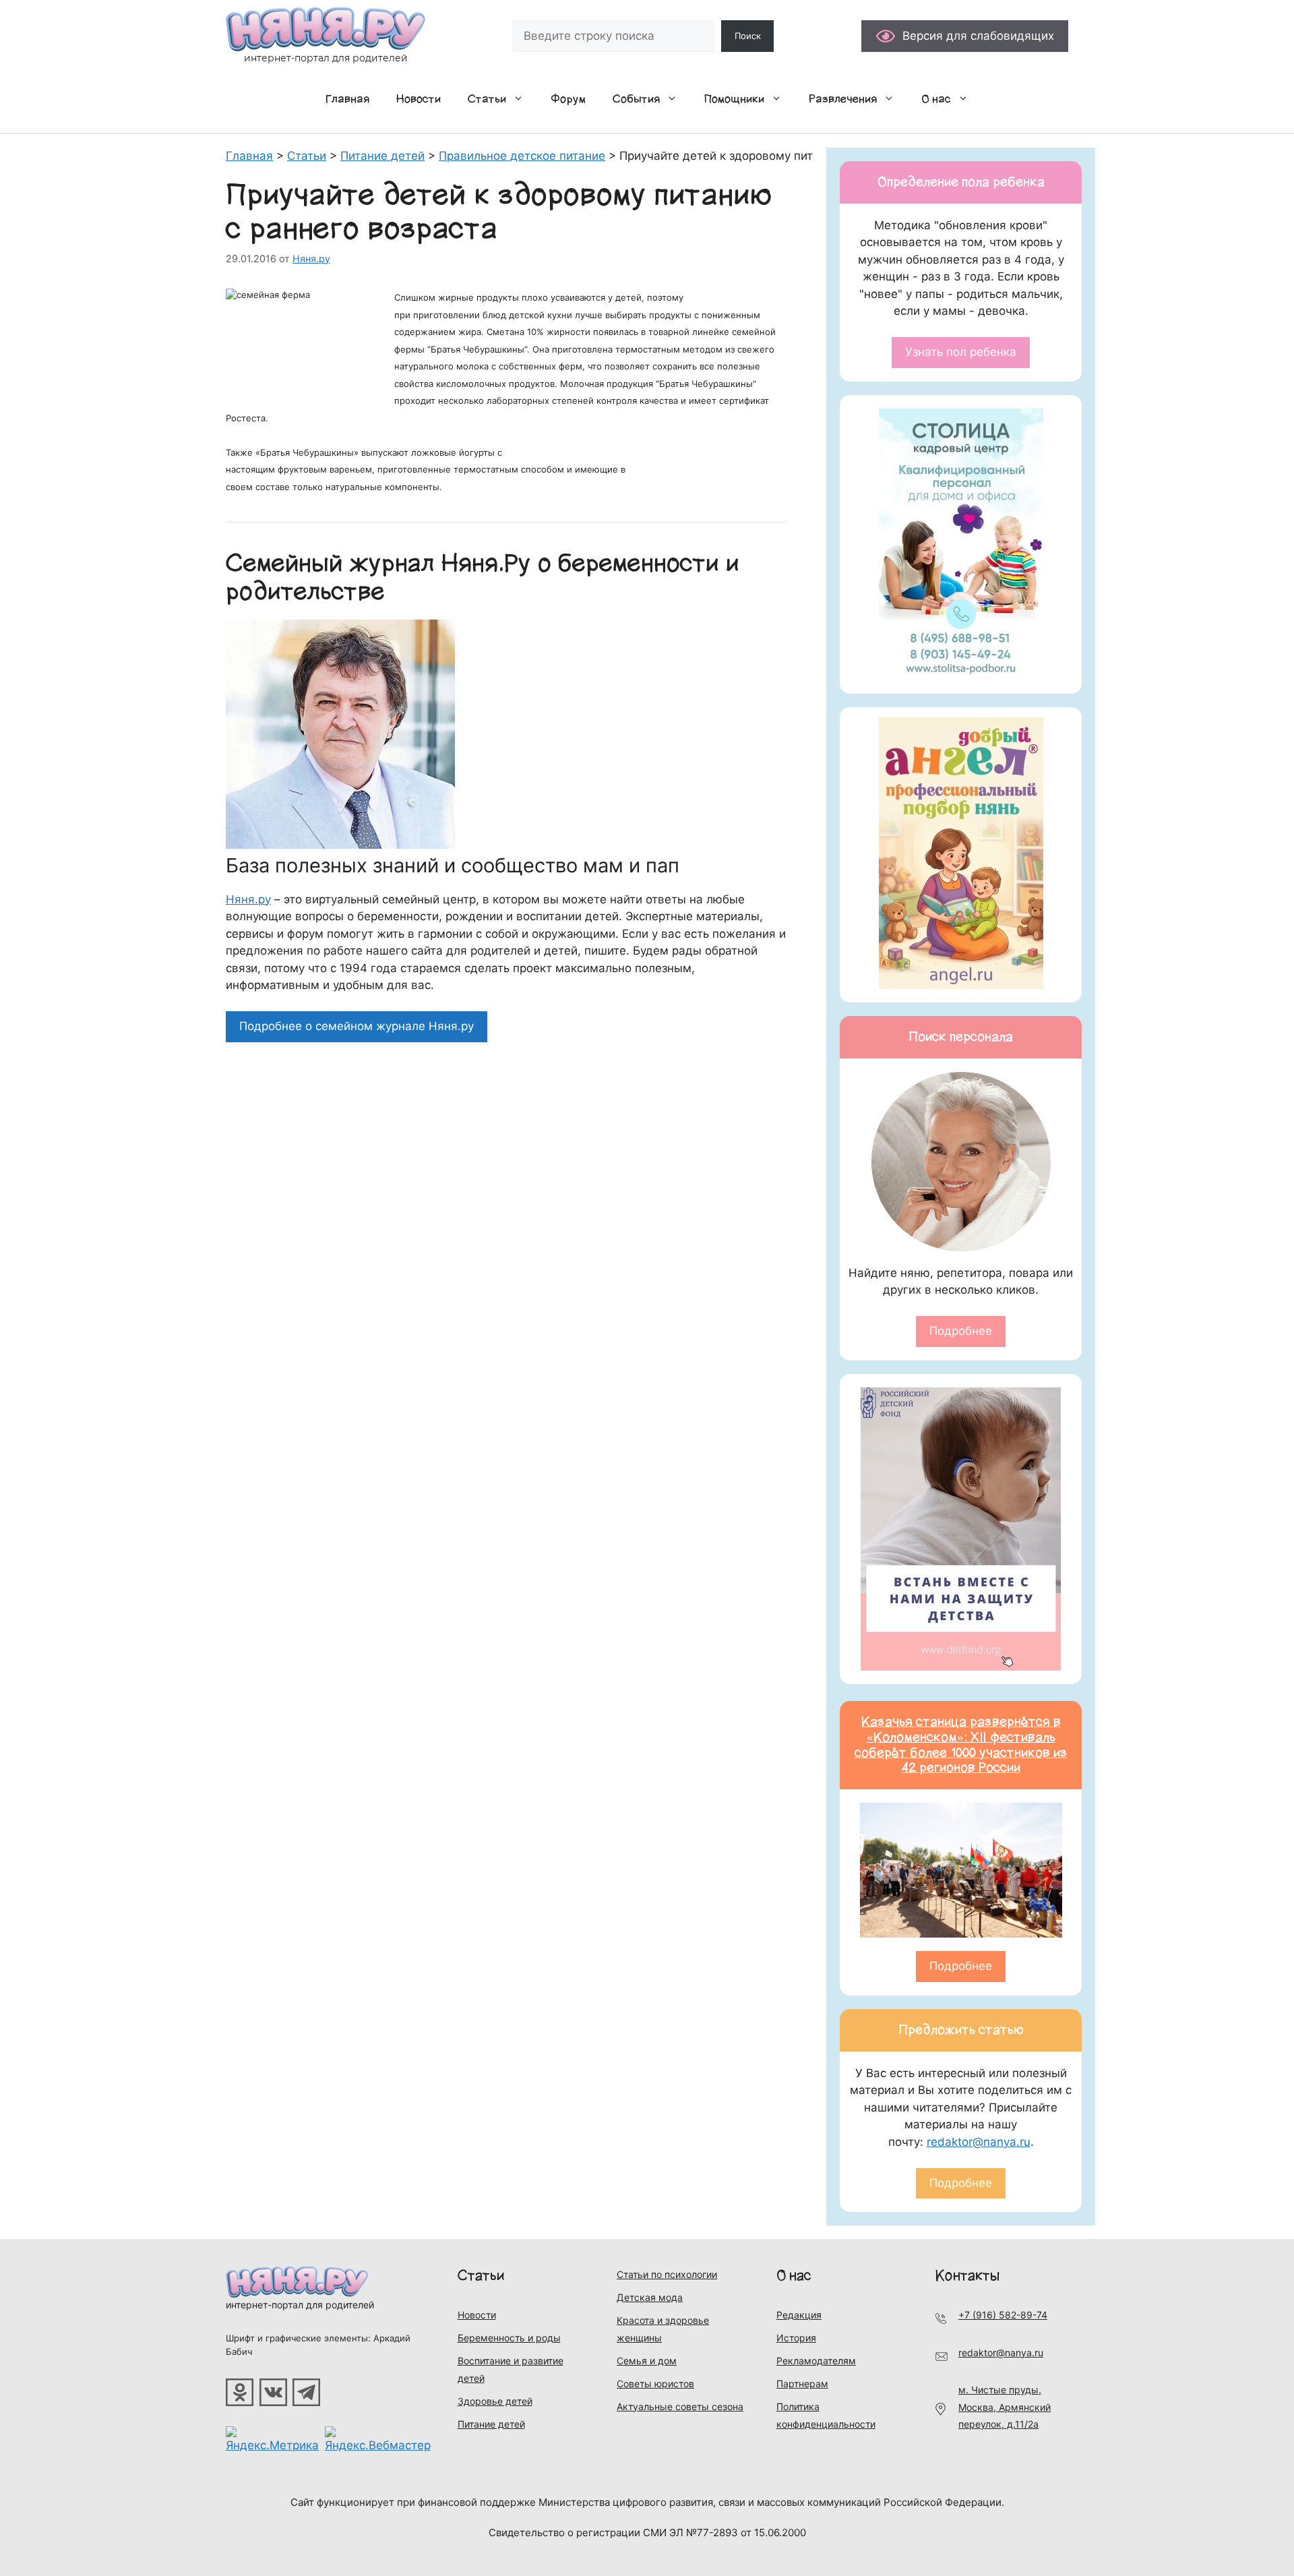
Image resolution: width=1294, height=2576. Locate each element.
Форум (568, 99)
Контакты (967, 2276)
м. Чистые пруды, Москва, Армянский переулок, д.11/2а (1005, 2407)
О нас (936, 99)
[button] (522, 99)
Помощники (734, 99)
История (796, 2338)
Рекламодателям (816, 2361)
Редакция (799, 2315)
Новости (419, 99)
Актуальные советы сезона (680, 2406)
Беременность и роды (509, 2338)
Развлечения (843, 99)
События (636, 99)
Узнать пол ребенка (961, 352)
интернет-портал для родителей (300, 2305)
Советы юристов (655, 2384)
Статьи (487, 99)
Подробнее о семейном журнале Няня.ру (357, 1026)
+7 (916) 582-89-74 (1003, 2315)
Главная (347, 99)
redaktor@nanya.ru (979, 2142)
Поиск (748, 36)
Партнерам (802, 2384)
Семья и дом (647, 2361)
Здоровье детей (495, 2401)
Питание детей (491, 2424)
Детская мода (650, 2297)
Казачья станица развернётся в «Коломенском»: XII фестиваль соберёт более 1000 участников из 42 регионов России (961, 1745)
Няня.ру (248, 899)
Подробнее (961, 1331)
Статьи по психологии (667, 2274)
